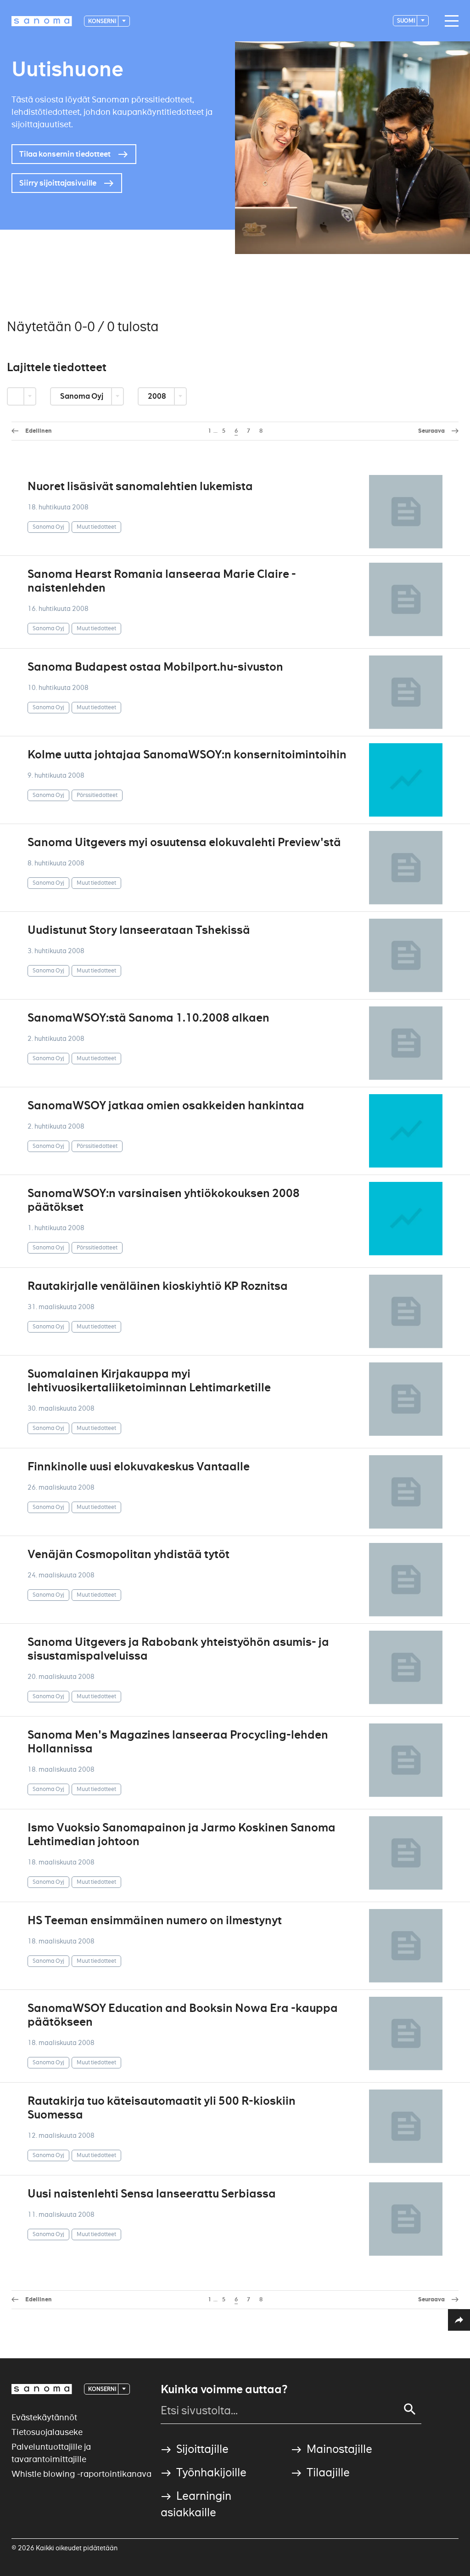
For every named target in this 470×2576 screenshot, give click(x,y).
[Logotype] (42, 2389)
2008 (158, 396)
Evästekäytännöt (44, 2417)
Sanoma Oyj (82, 396)
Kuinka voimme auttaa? (224, 2390)
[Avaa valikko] (449, 21)
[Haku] (410, 2409)
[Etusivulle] (42, 21)
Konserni (103, 21)
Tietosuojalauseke (47, 2432)
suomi (406, 20)
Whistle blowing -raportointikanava (81, 2474)
